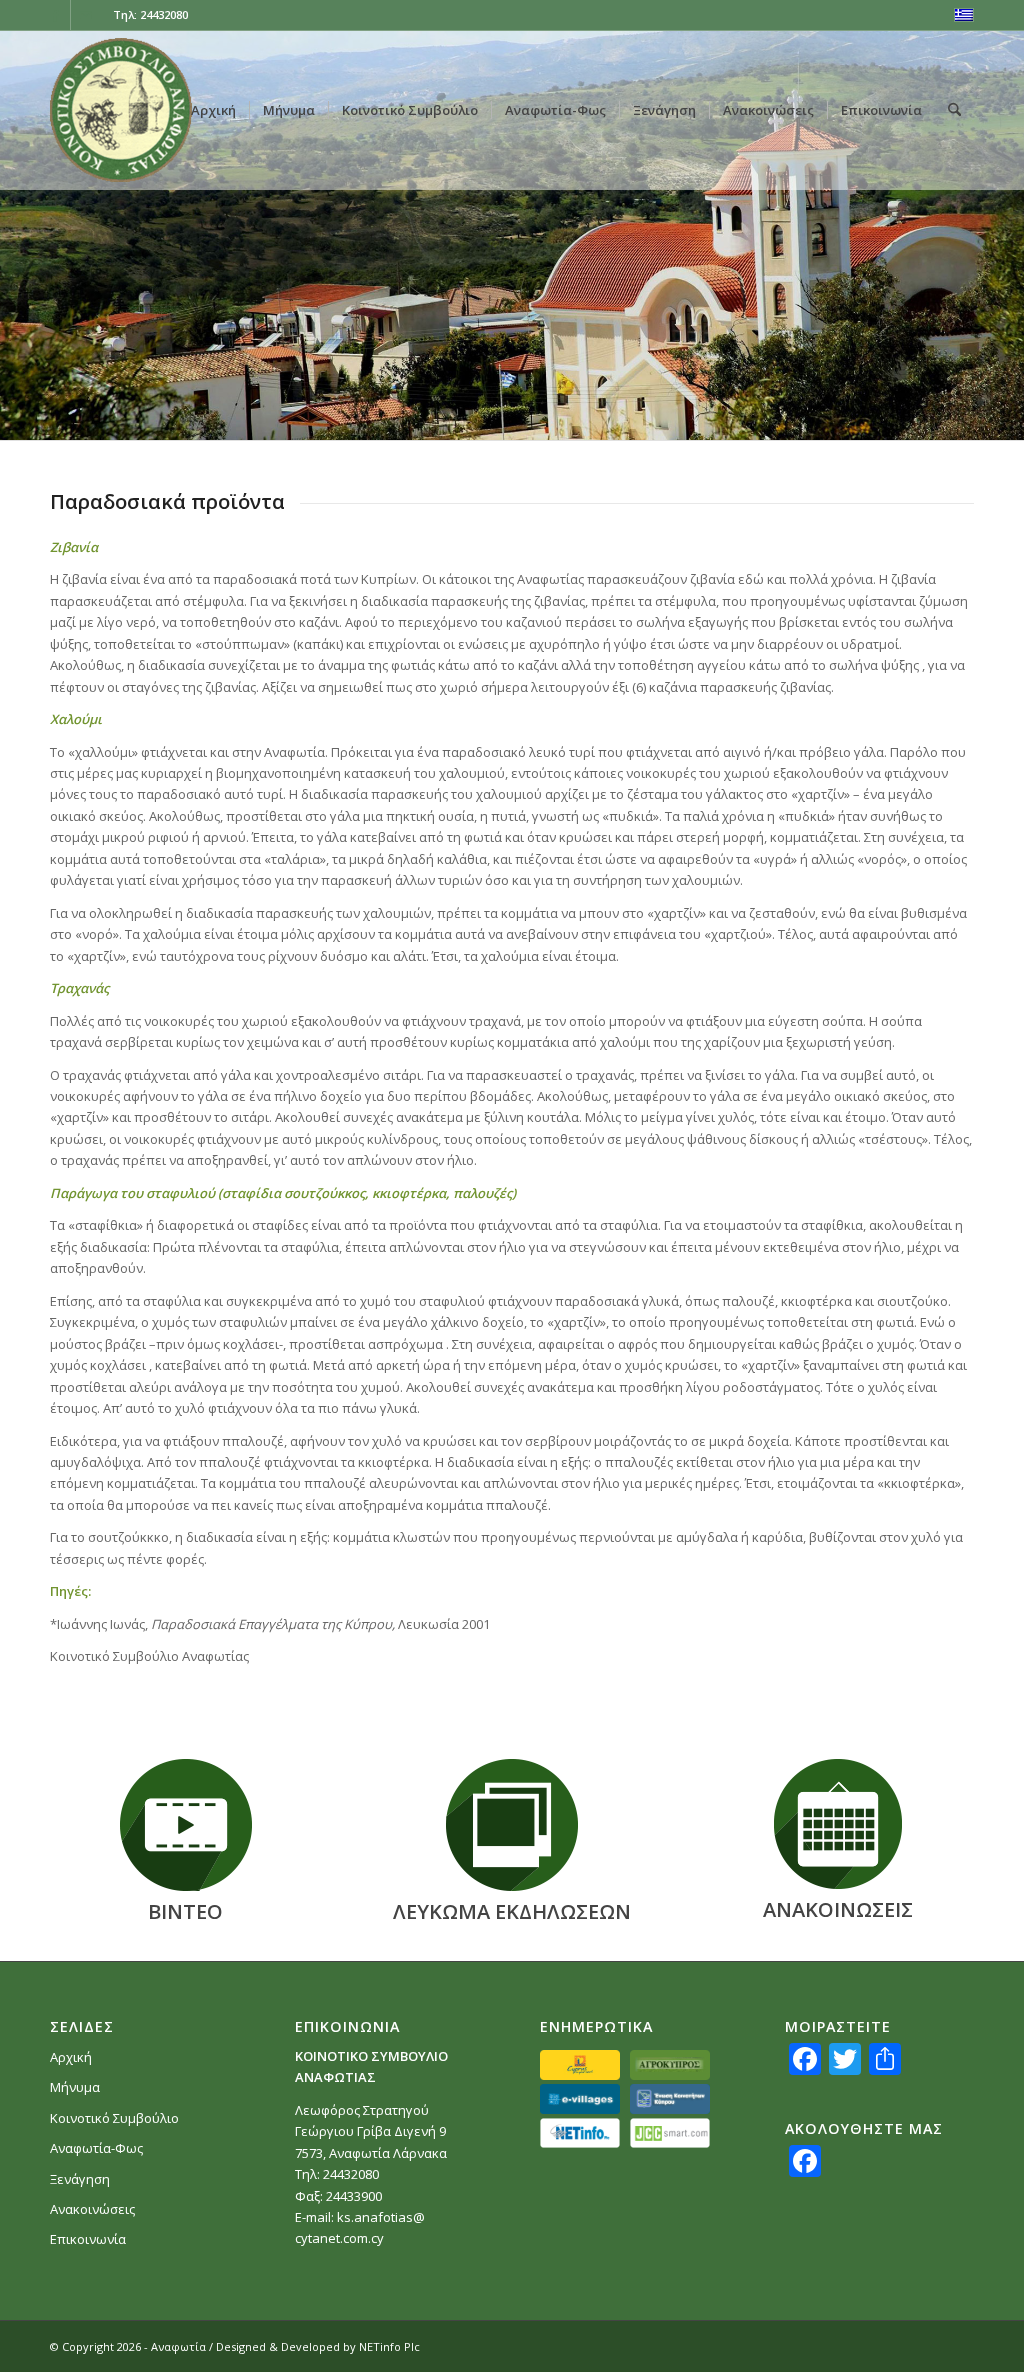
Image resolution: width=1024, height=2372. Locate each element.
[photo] (512, 1825)
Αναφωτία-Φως (96, 2148)
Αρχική (71, 2057)
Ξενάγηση (80, 2179)
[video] (186, 1825)
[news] (838, 1824)
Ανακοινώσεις (92, 2209)
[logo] (121, 110)
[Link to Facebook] (55, 15)
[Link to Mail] (86, 15)
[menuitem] (213, 110)
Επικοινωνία (88, 2239)
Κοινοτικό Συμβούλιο (114, 2118)
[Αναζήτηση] (954, 110)
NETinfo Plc (389, 2346)
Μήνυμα (75, 2087)
